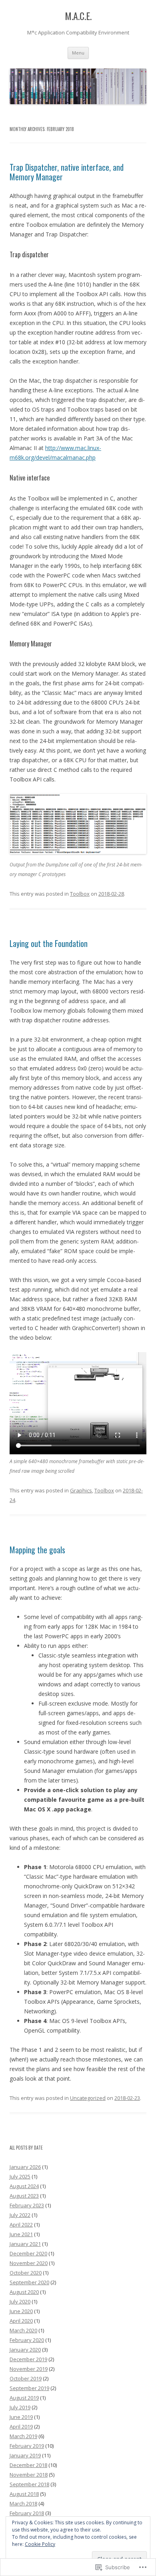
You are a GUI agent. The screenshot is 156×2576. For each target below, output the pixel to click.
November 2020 (29, 2263)
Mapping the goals (37, 1550)
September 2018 (29, 2484)
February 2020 (27, 2340)
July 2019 (20, 2407)
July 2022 (20, 2215)
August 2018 (24, 2494)
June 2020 (21, 2311)
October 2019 (26, 2378)
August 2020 (24, 2292)
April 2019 (21, 2427)
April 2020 (21, 2321)
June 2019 (21, 2417)
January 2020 (25, 2350)
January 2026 (25, 2167)
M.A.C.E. (78, 16)
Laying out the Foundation (49, 943)
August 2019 (24, 2398)
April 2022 (21, 2225)
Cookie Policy (40, 2544)
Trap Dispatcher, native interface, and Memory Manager (67, 172)
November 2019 (29, 2369)
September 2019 (29, 2388)
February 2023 (27, 2205)
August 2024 (24, 2186)
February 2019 (27, 2446)
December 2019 (28, 2359)
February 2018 (27, 2513)
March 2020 (23, 2330)
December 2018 (28, 2465)
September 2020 (29, 2282)
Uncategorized (88, 2098)
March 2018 (23, 2503)
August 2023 (24, 2196)
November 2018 (29, 2475)
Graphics (81, 1490)
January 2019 (25, 2455)
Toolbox (80, 894)
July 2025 (20, 2176)
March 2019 (23, 2436)
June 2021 (21, 2234)
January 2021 (25, 2244)
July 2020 (20, 2301)
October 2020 (26, 2273)
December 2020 (28, 2253)
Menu (78, 53)
